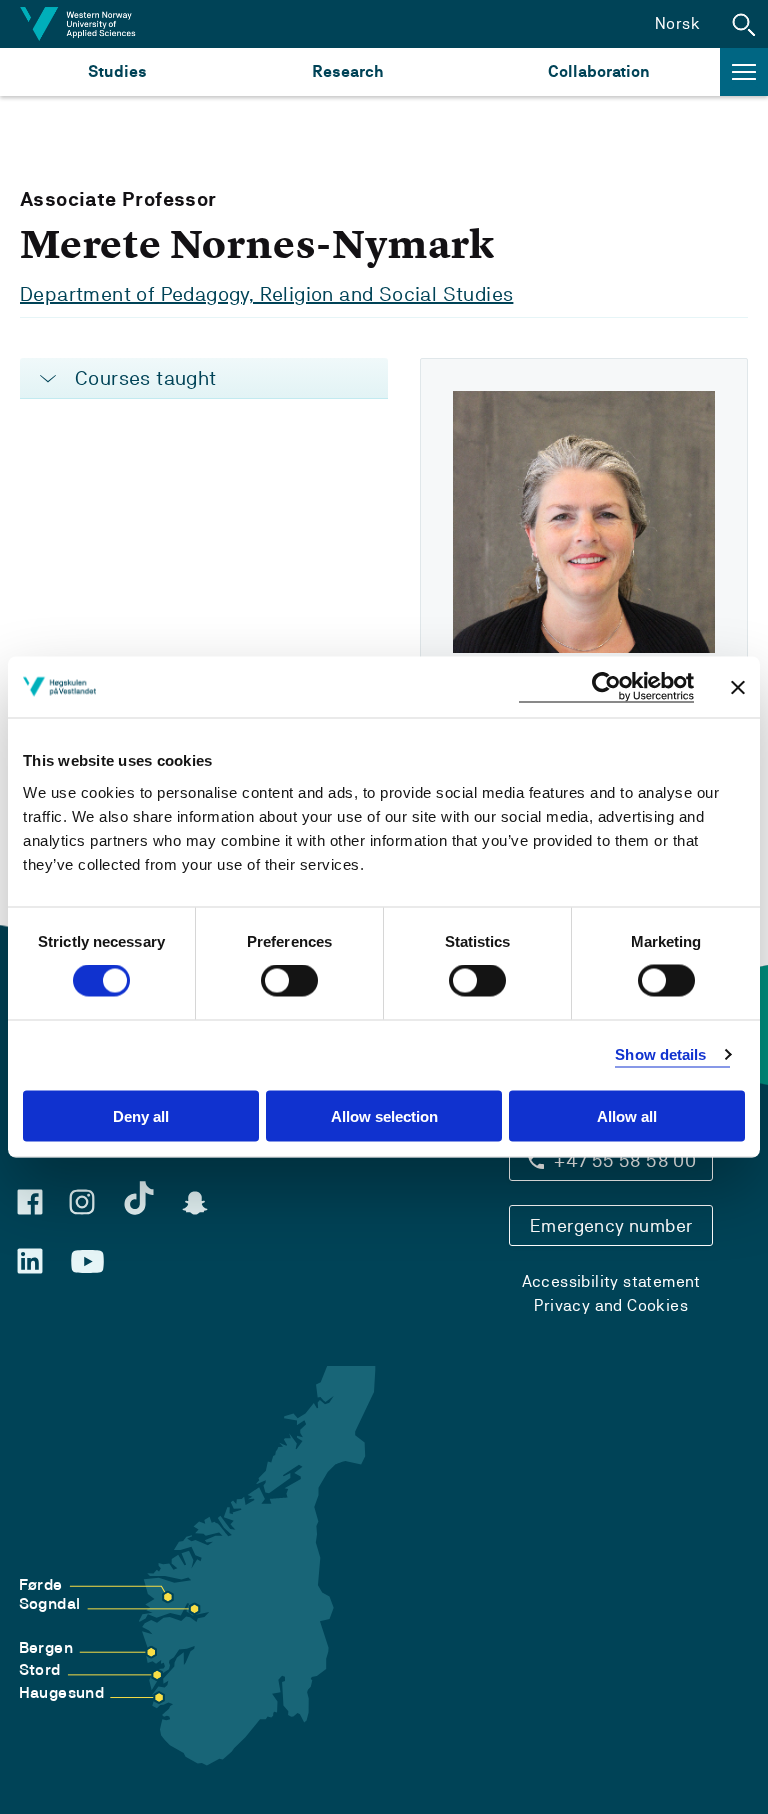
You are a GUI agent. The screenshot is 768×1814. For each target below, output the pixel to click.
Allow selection (384, 1115)
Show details (660, 1054)
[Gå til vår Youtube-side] (87, 1262)
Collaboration (599, 71)
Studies (117, 71)
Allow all (627, 1115)
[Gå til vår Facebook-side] (30, 1202)
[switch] (289, 981)
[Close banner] (738, 687)
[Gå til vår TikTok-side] (139, 1198)
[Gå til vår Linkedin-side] (30, 1261)
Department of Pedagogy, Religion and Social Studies (266, 294)
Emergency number (611, 1225)
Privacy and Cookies (611, 1305)
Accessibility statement (611, 1281)
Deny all (141, 1115)
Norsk (677, 23)
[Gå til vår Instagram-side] (82, 1202)
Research (347, 71)
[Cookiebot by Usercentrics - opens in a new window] (606, 687)
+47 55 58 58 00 (625, 1160)
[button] (744, 24)
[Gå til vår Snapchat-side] (195, 1203)
